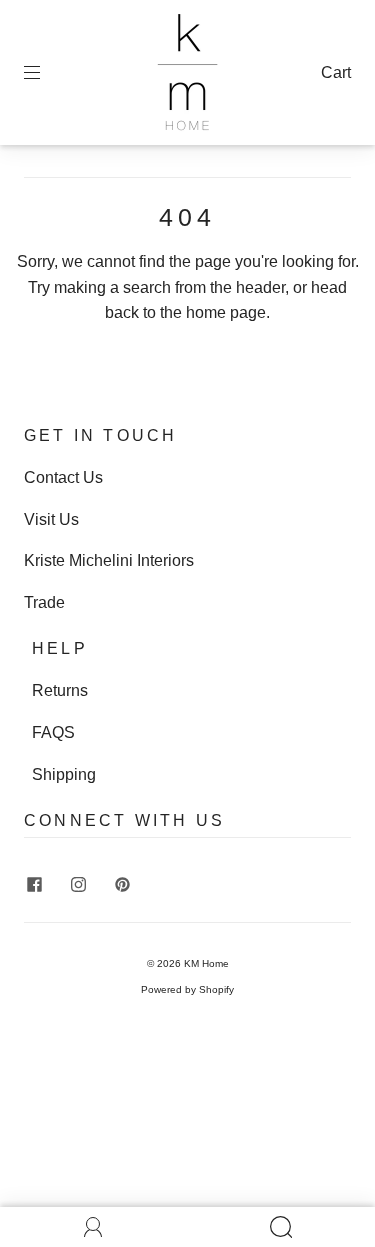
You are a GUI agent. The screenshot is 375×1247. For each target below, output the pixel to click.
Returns (60, 690)
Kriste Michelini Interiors (109, 560)
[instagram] (78, 884)
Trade (44, 602)
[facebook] (34, 884)
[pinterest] (122, 884)
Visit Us (51, 519)
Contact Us (63, 477)
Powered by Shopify (187, 989)
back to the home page (185, 312)
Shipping (64, 774)
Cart (336, 72)
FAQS (53, 732)
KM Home (206, 963)
